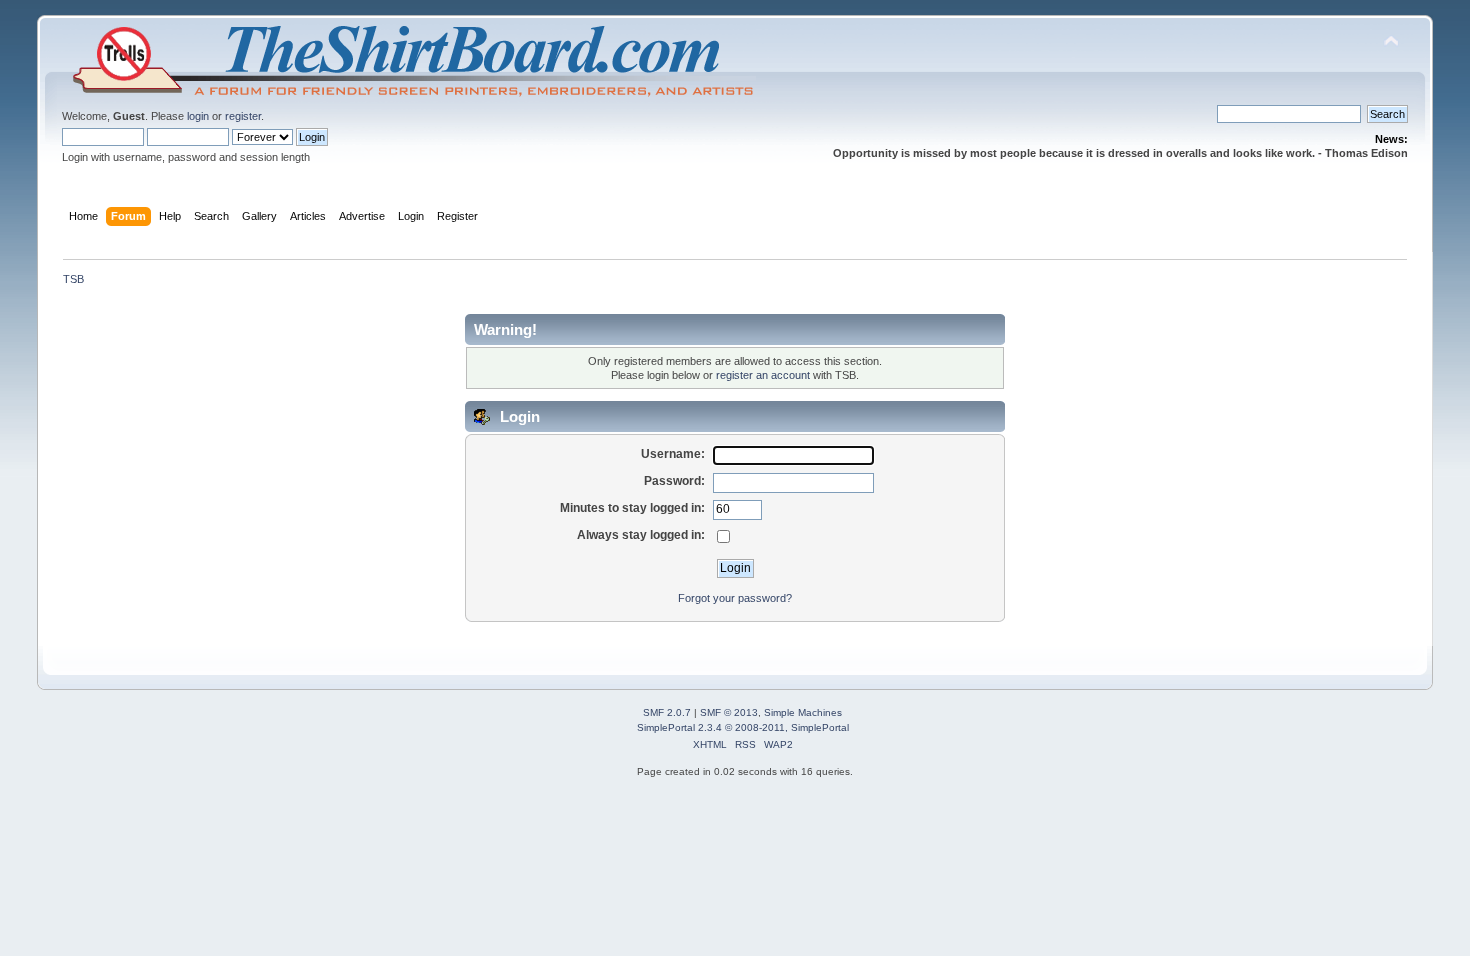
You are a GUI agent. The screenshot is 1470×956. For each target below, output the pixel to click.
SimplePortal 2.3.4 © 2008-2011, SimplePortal (743, 727)
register (243, 116)
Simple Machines (803, 712)
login (198, 116)
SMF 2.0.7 (667, 712)
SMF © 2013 (729, 712)
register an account (763, 375)
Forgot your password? (735, 598)
